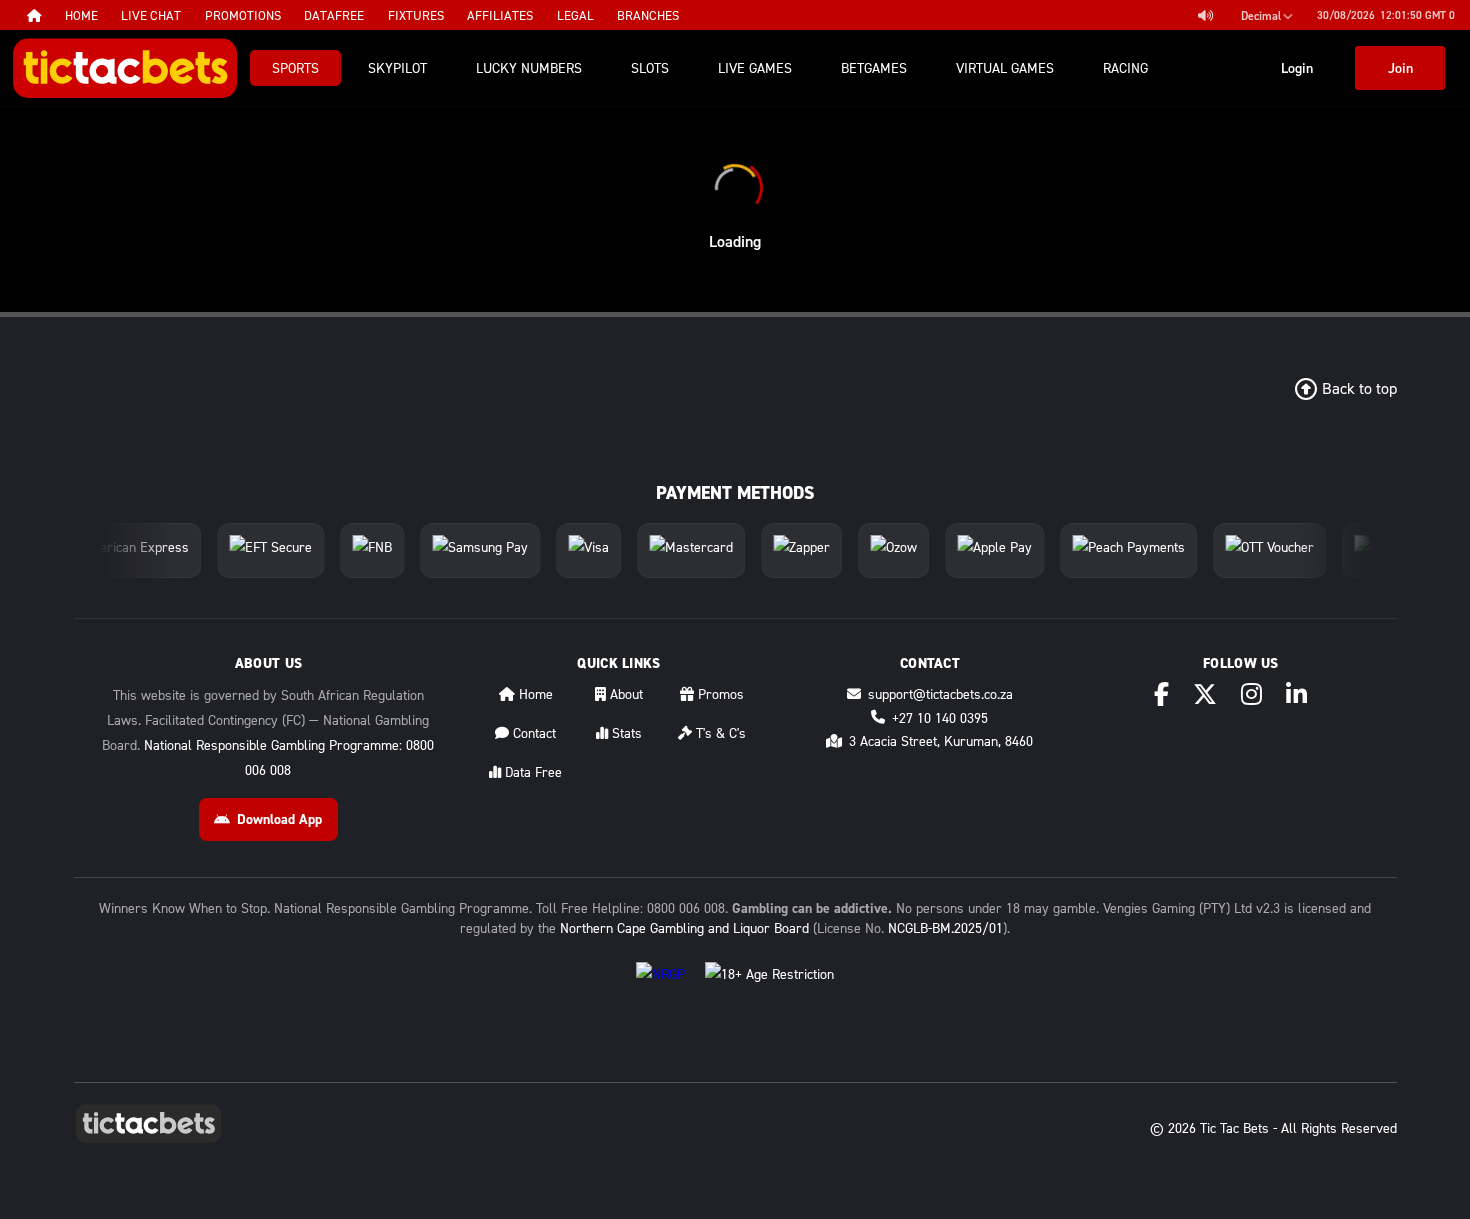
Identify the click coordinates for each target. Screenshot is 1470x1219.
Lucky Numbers (529, 67)
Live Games (755, 67)
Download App (279, 819)
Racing (1125, 67)
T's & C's (719, 732)
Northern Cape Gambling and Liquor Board (684, 927)
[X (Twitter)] (1205, 694)
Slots (650, 67)
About (624, 693)
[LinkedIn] (1296, 694)
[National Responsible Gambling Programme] (660, 989)
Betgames (874, 67)
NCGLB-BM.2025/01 (945, 927)
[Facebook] (1161, 694)
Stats (625, 732)
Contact (532, 732)
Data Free (531, 771)
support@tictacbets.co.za (940, 693)
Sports (295, 67)
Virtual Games (1005, 67)
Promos (719, 693)
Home (534, 693)
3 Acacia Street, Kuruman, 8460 (941, 740)
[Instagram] (1251, 694)
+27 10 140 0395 (940, 717)
